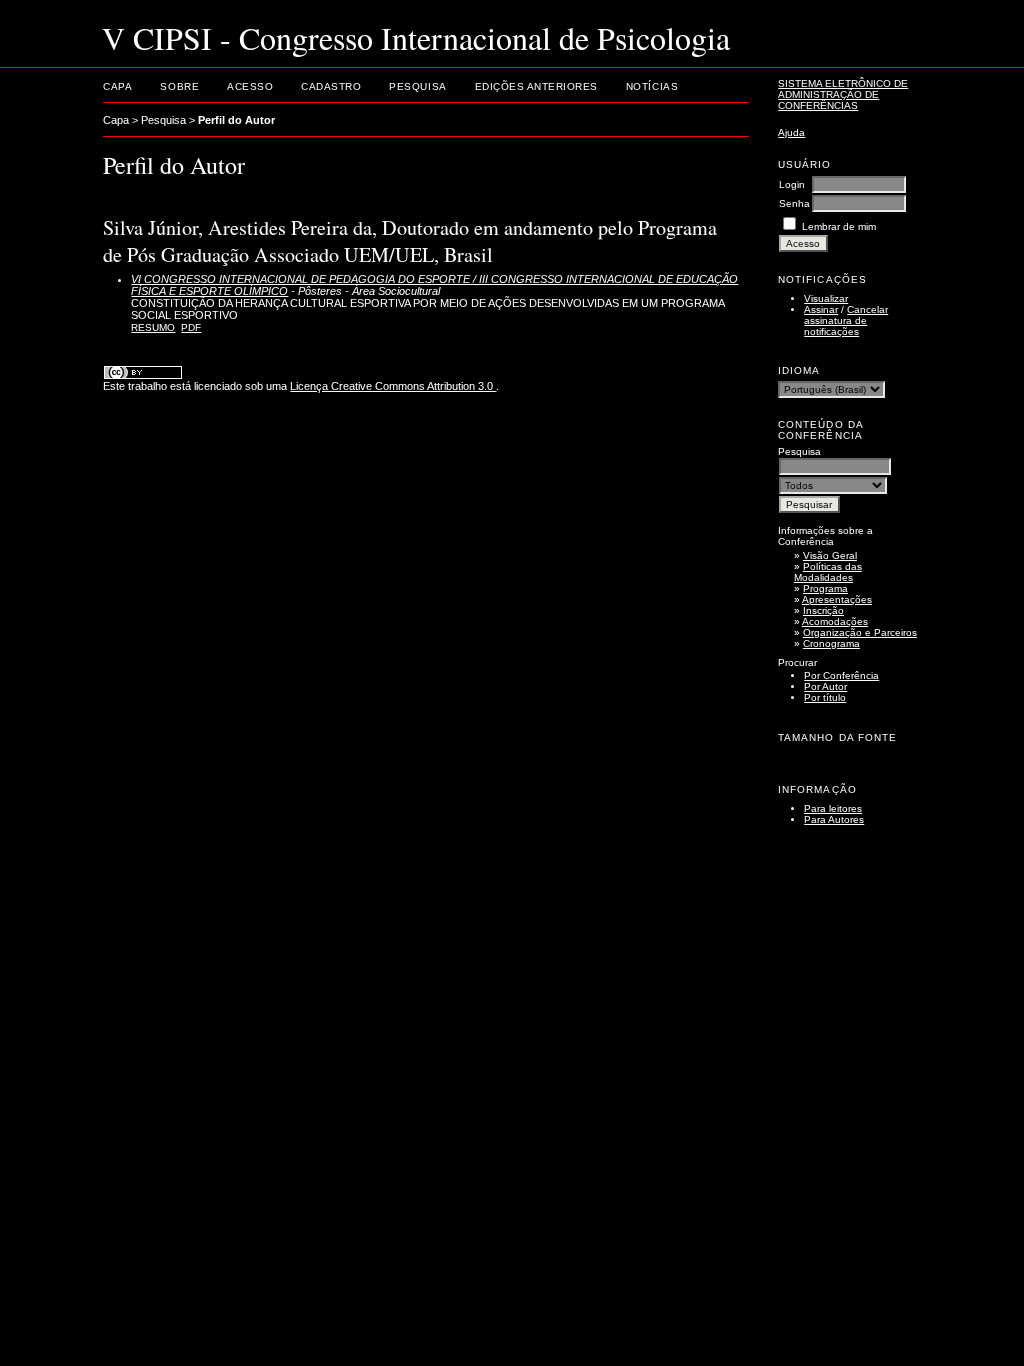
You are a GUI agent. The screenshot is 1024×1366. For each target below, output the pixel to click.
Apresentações (837, 599)
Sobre (179, 86)
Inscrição (823, 610)
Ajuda (791, 132)
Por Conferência (841, 675)
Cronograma (831, 643)
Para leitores (833, 808)
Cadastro (331, 86)
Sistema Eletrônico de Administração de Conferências (843, 94)
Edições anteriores (536, 86)
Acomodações (835, 621)
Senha (794, 203)
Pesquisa (417, 86)
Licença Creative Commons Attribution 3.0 (393, 386)
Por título (825, 697)
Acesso (250, 86)
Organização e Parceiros (860, 632)
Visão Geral (830, 555)
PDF (191, 327)
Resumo (153, 327)
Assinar (821, 309)
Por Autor (825, 686)
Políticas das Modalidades (828, 572)
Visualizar (826, 298)
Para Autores (834, 819)
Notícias (652, 86)
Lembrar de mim (839, 226)
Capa (117, 86)
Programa (825, 588)
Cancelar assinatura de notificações (846, 320)
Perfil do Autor (236, 120)
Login (792, 184)
